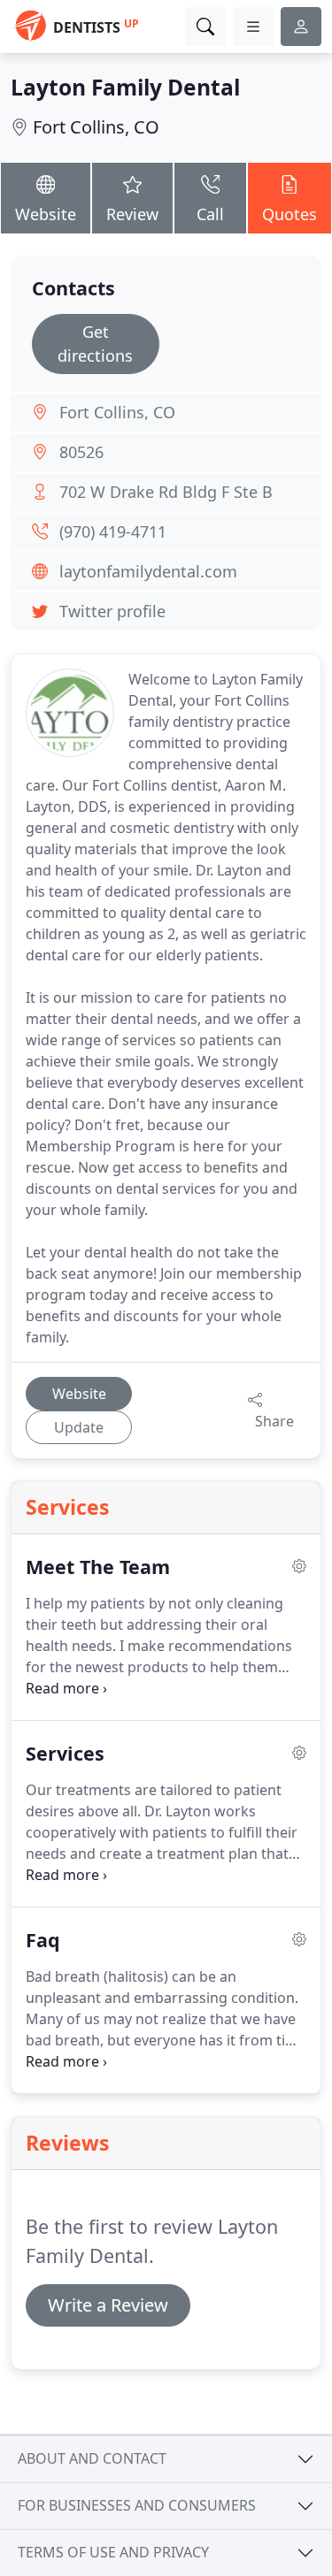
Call (210, 214)
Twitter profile (112, 611)
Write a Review (108, 2305)
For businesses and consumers (137, 2505)
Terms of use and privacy (113, 2552)
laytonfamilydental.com (148, 571)
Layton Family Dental (125, 87)
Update (79, 1427)
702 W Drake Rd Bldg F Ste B (166, 492)
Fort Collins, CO (96, 127)
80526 (81, 452)
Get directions (95, 344)
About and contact (92, 2458)
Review (132, 214)
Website (46, 214)
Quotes (290, 214)
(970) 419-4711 (113, 531)
